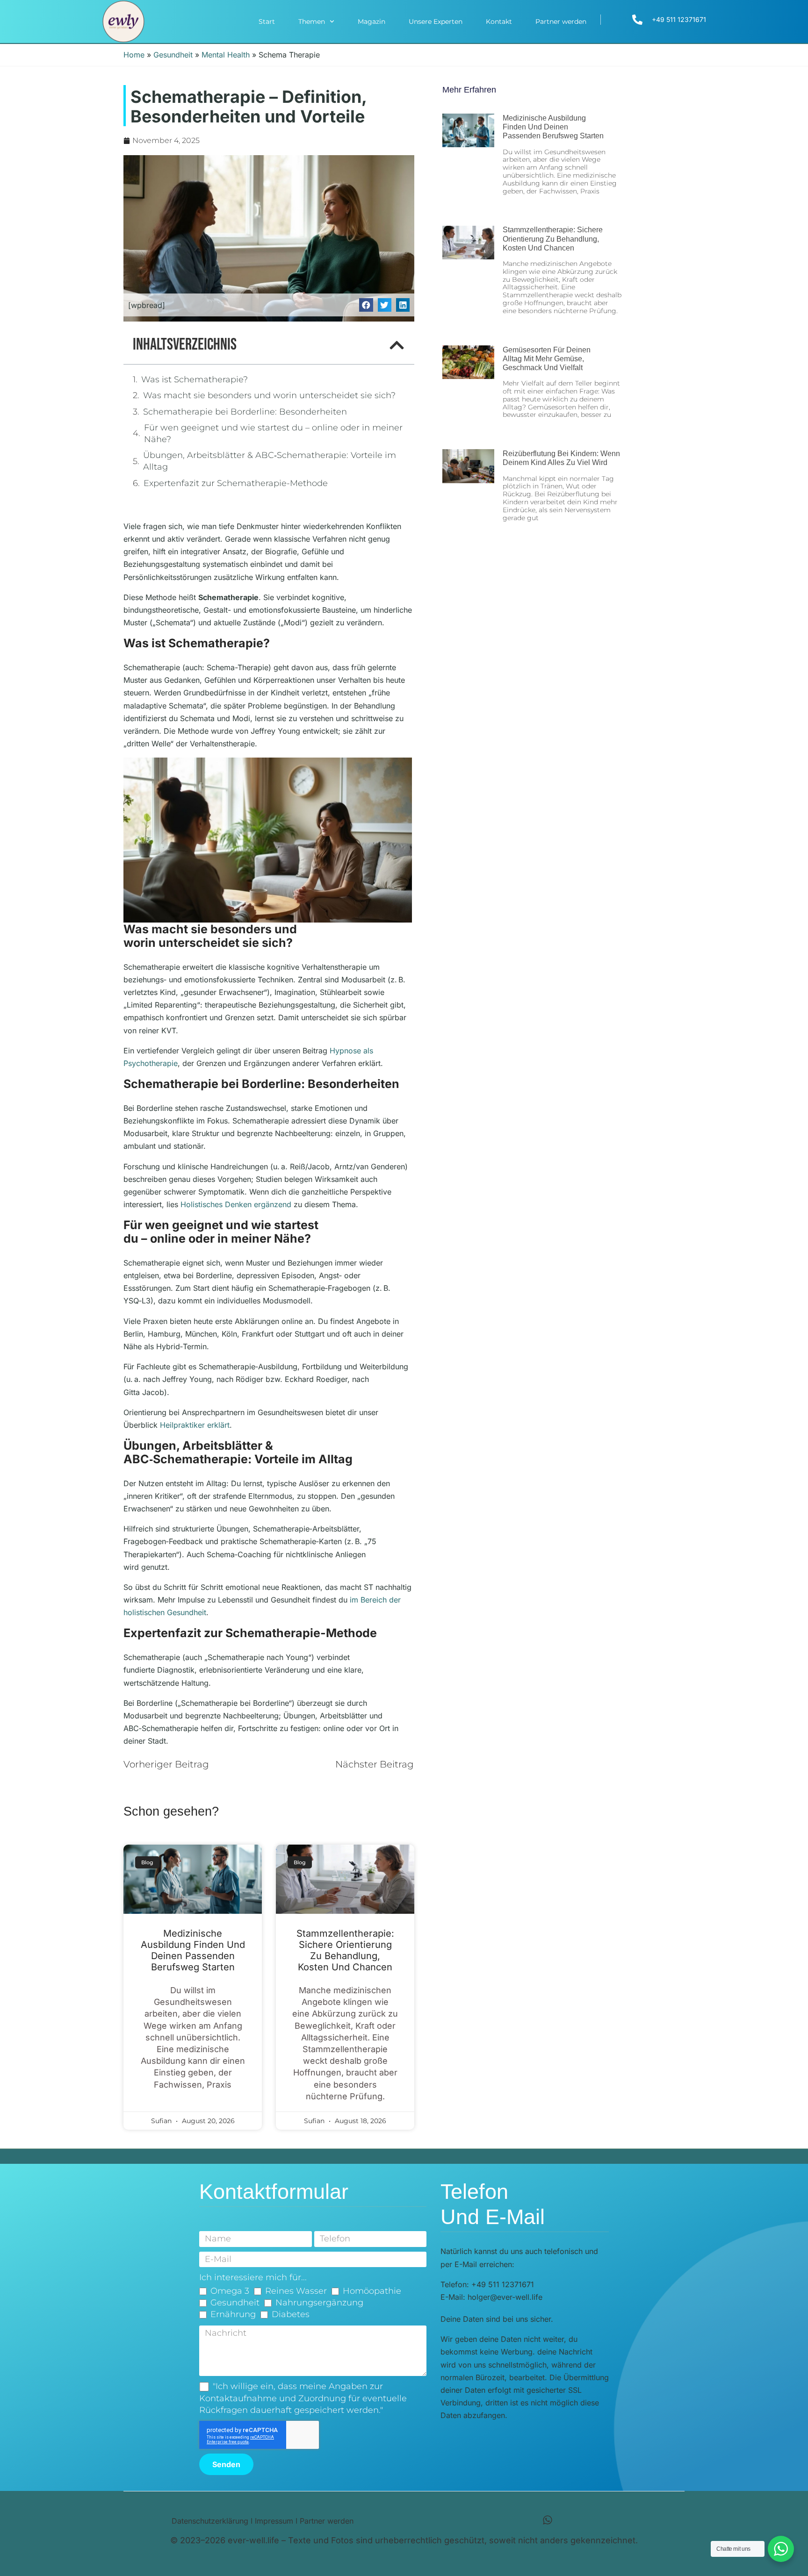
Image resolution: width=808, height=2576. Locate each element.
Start (267, 21)
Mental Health (226, 55)
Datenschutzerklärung (210, 2521)
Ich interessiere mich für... (253, 2277)
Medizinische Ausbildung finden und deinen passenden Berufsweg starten (193, 1950)
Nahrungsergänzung (319, 2303)
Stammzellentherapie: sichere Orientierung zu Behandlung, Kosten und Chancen (345, 1950)
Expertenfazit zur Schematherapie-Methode (236, 483)
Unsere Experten (436, 21)
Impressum (274, 2521)
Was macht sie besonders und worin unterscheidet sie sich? (269, 395)
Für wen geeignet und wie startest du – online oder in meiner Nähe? (273, 433)
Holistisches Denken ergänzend (236, 1204)
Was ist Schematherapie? (195, 379)
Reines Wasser (296, 2291)
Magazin (372, 21)
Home (134, 55)
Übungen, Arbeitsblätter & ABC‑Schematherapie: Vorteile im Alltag (270, 461)
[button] (366, 305)
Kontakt (499, 21)
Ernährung (233, 2314)
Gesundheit (173, 55)
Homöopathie (372, 2291)
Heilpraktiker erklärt (195, 1425)
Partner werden (561, 21)
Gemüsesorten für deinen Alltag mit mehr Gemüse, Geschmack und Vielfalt (547, 359)
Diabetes (291, 2314)
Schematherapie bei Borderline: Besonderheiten (245, 412)
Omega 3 (230, 2291)
